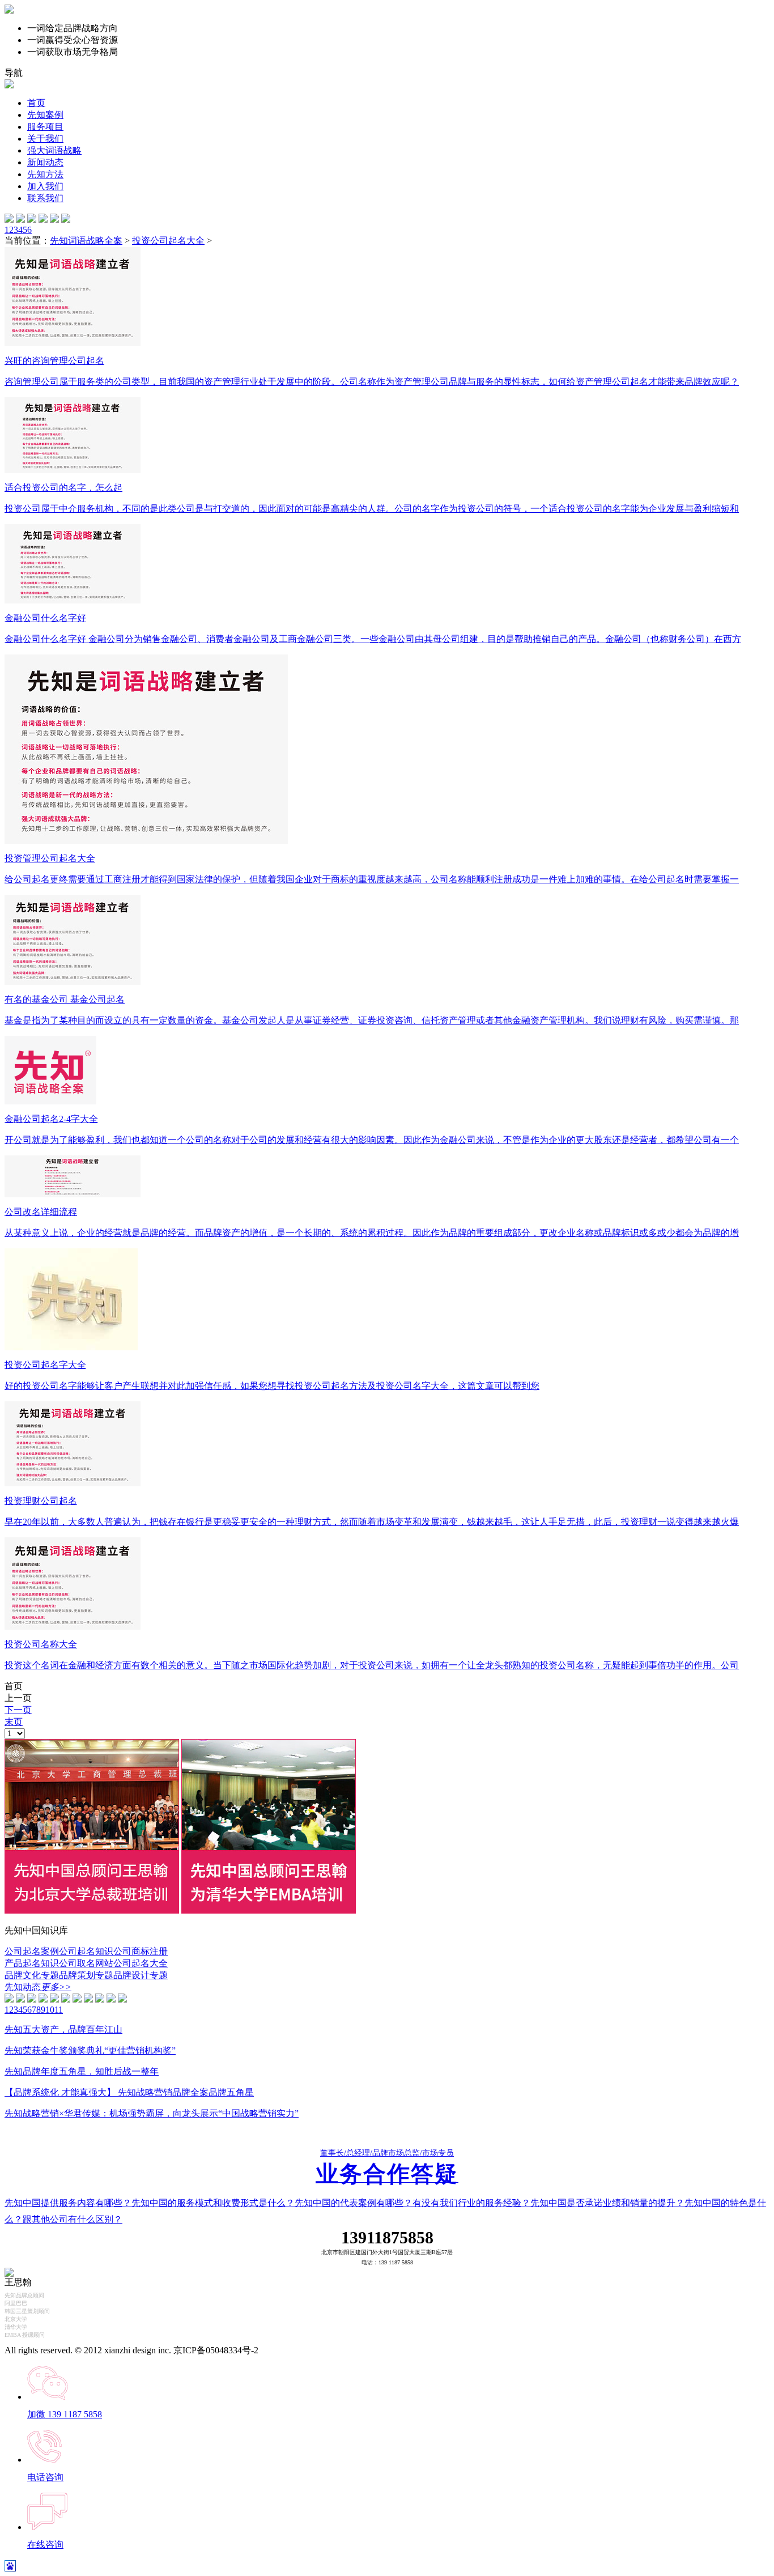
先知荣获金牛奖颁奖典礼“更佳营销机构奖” (90, 2050)
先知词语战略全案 (86, 241)
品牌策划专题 (86, 1975)
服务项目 (45, 127)
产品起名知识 (32, 1963)
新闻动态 (45, 162)
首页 (36, 103)
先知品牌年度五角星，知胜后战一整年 (82, 2071)
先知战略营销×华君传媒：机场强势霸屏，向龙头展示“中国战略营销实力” (152, 2113)
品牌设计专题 (141, 1975)
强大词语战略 (54, 150)
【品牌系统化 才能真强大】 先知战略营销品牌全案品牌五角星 (129, 2092)
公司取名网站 (86, 1963)
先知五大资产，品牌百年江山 (63, 2029)
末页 (14, 1722)
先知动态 (38, 1987)
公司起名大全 (141, 1963)
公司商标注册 (141, 1951)
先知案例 (45, 115)
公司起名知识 (86, 1951)
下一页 (18, 1710)
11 (59, 2010)
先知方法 (45, 174)
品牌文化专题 (32, 1975)
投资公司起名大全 (168, 241)
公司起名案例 (32, 1951)
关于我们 (45, 139)
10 (50, 2010)
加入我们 (45, 186)
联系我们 (45, 198)
